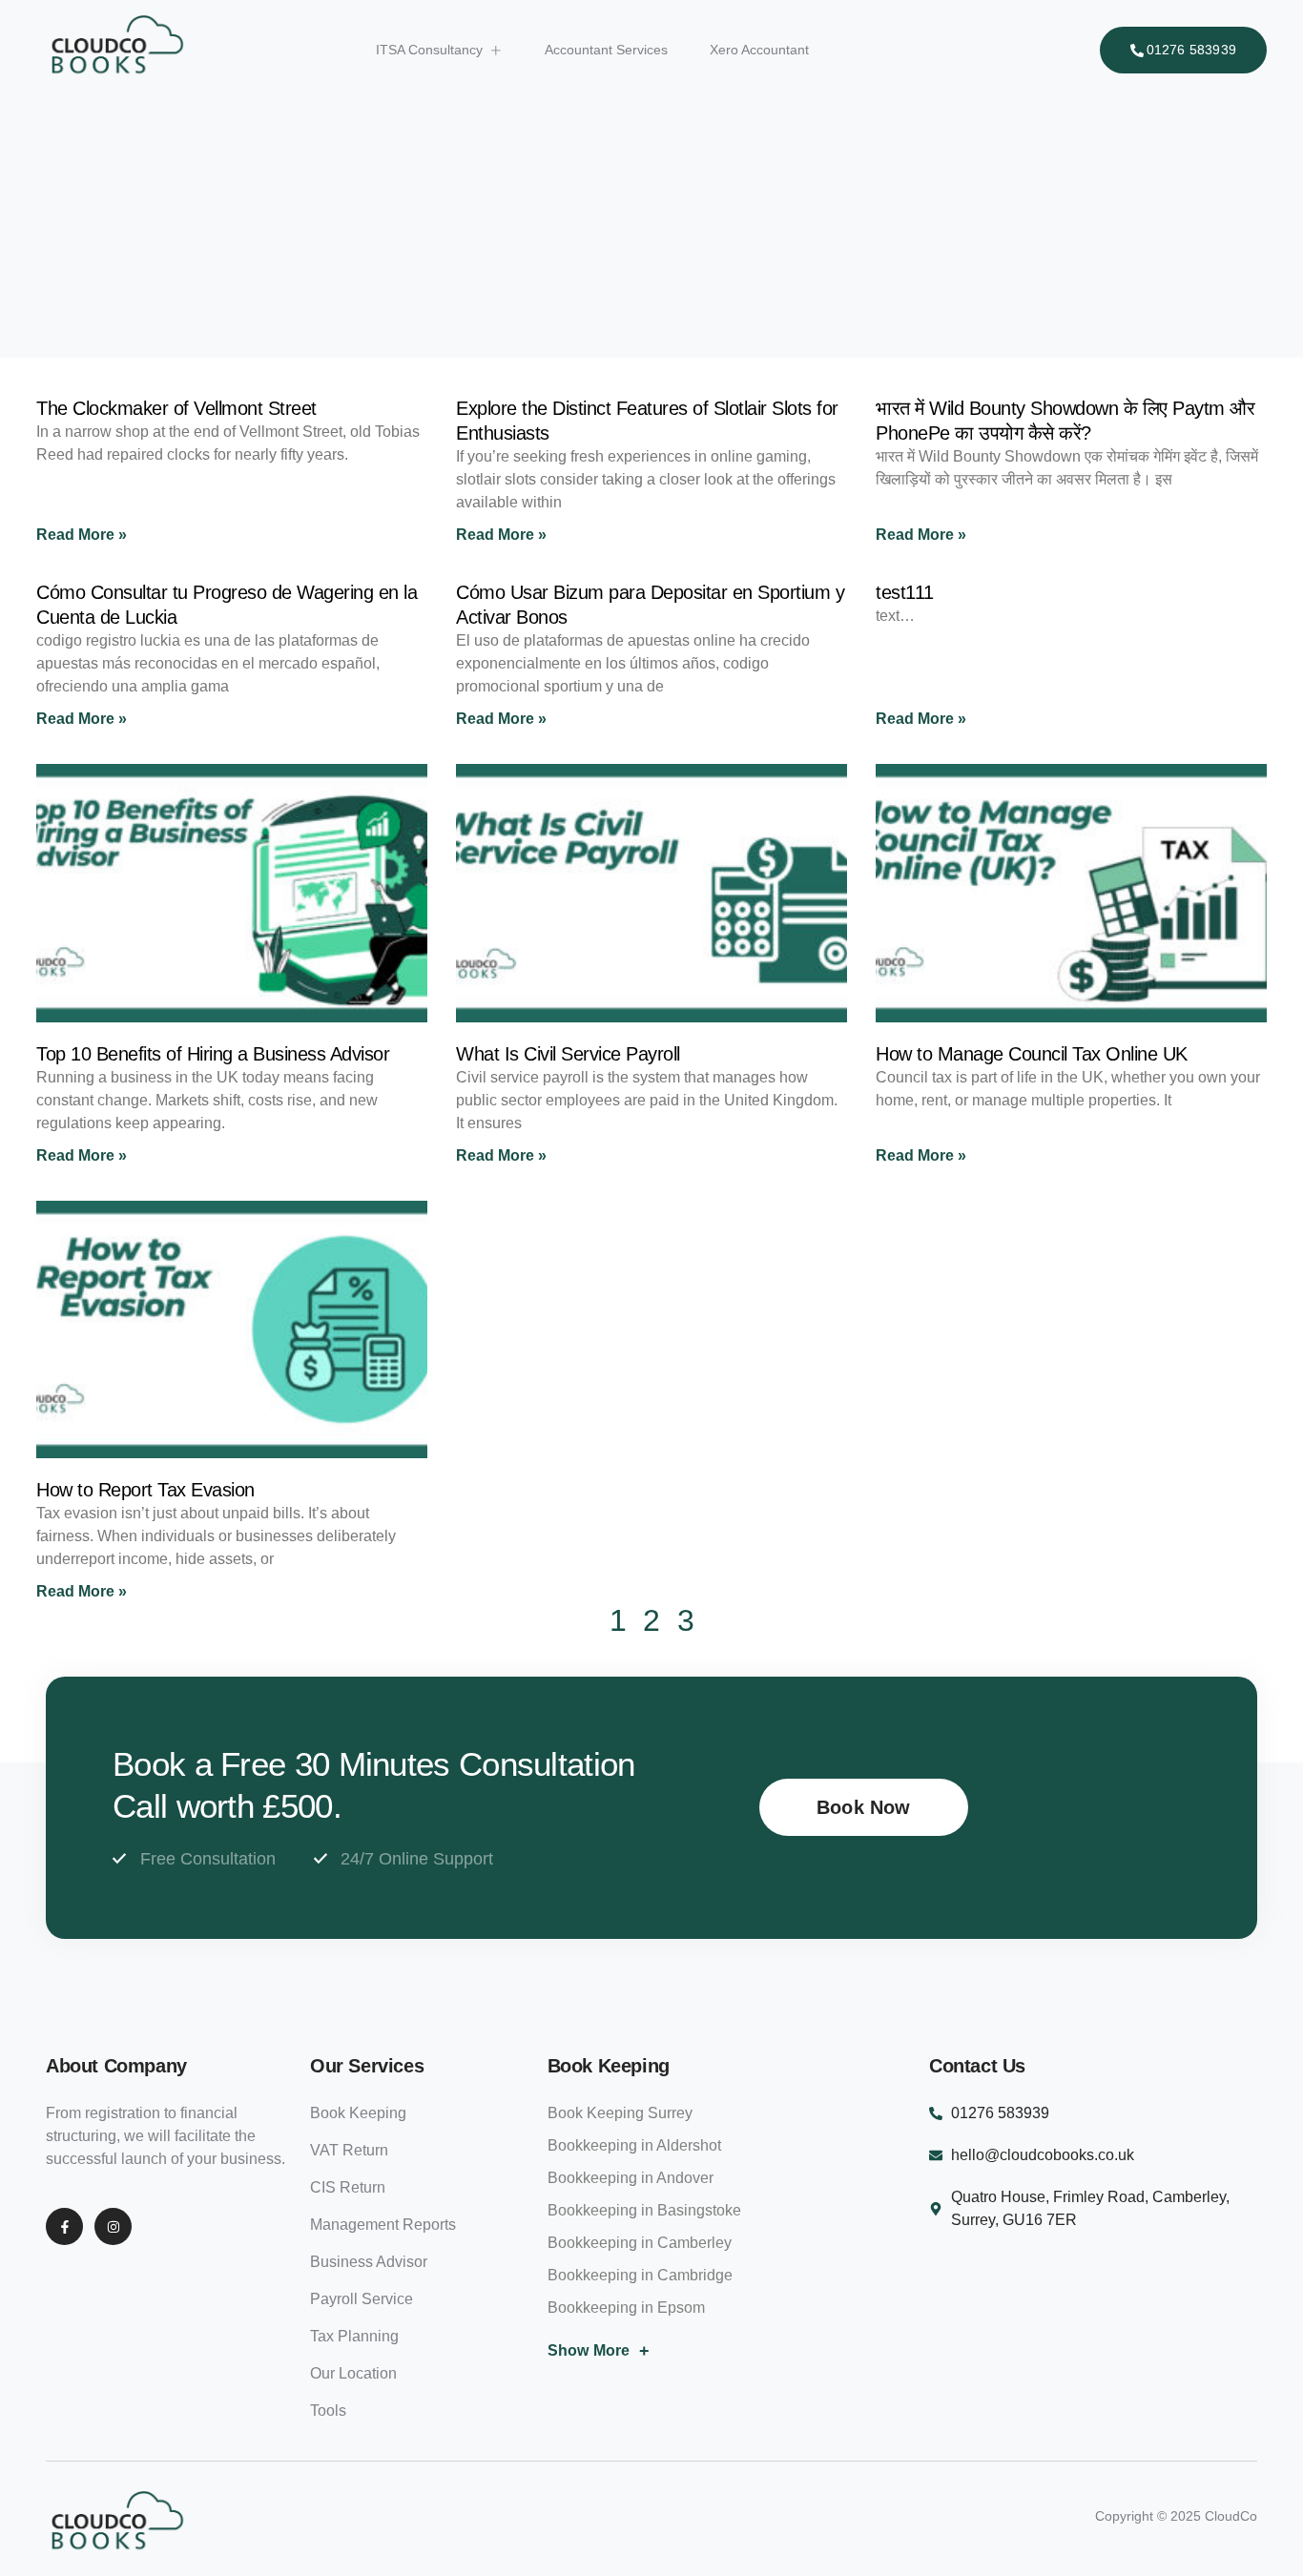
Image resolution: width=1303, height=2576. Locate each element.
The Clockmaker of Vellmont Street (176, 408)
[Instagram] (113, 2226)
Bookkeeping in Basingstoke (644, 2210)
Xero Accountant (759, 50)
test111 (905, 592)
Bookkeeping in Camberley (640, 2243)
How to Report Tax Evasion (145, 1490)
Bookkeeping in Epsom (626, 2308)
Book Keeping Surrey (620, 2113)
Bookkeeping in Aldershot (634, 2145)
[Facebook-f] (64, 2226)
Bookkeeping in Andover (631, 2178)
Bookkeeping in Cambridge (640, 2275)
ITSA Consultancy (429, 50)
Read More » (82, 535)
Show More (599, 2351)
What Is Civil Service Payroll (568, 1054)
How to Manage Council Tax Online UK (1032, 1054)
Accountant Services (606, 50)
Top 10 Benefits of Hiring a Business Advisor (213, 1054)
